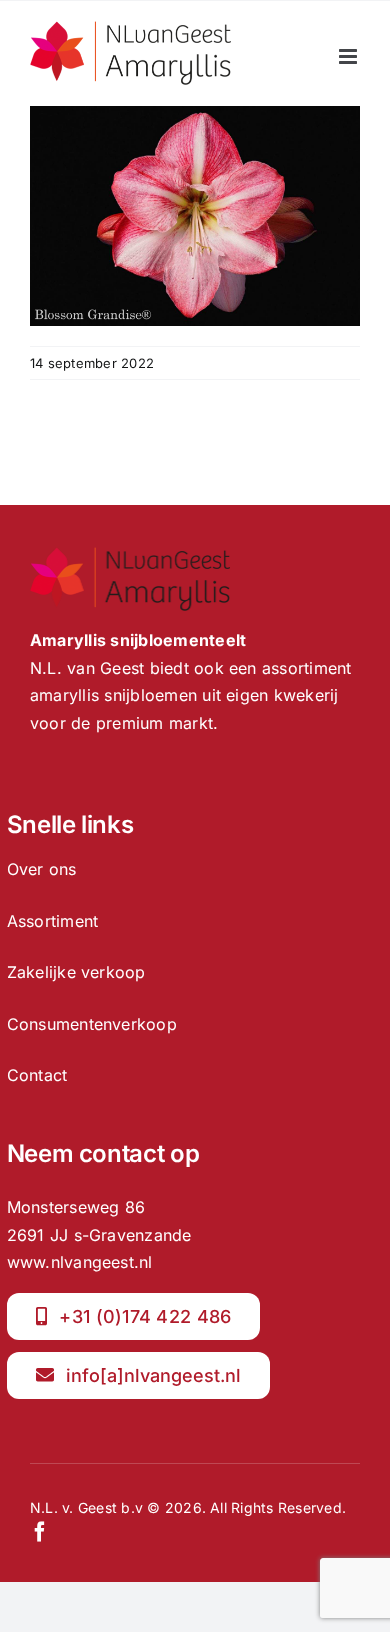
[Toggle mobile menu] (349, 56)
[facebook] (40, 1532)
